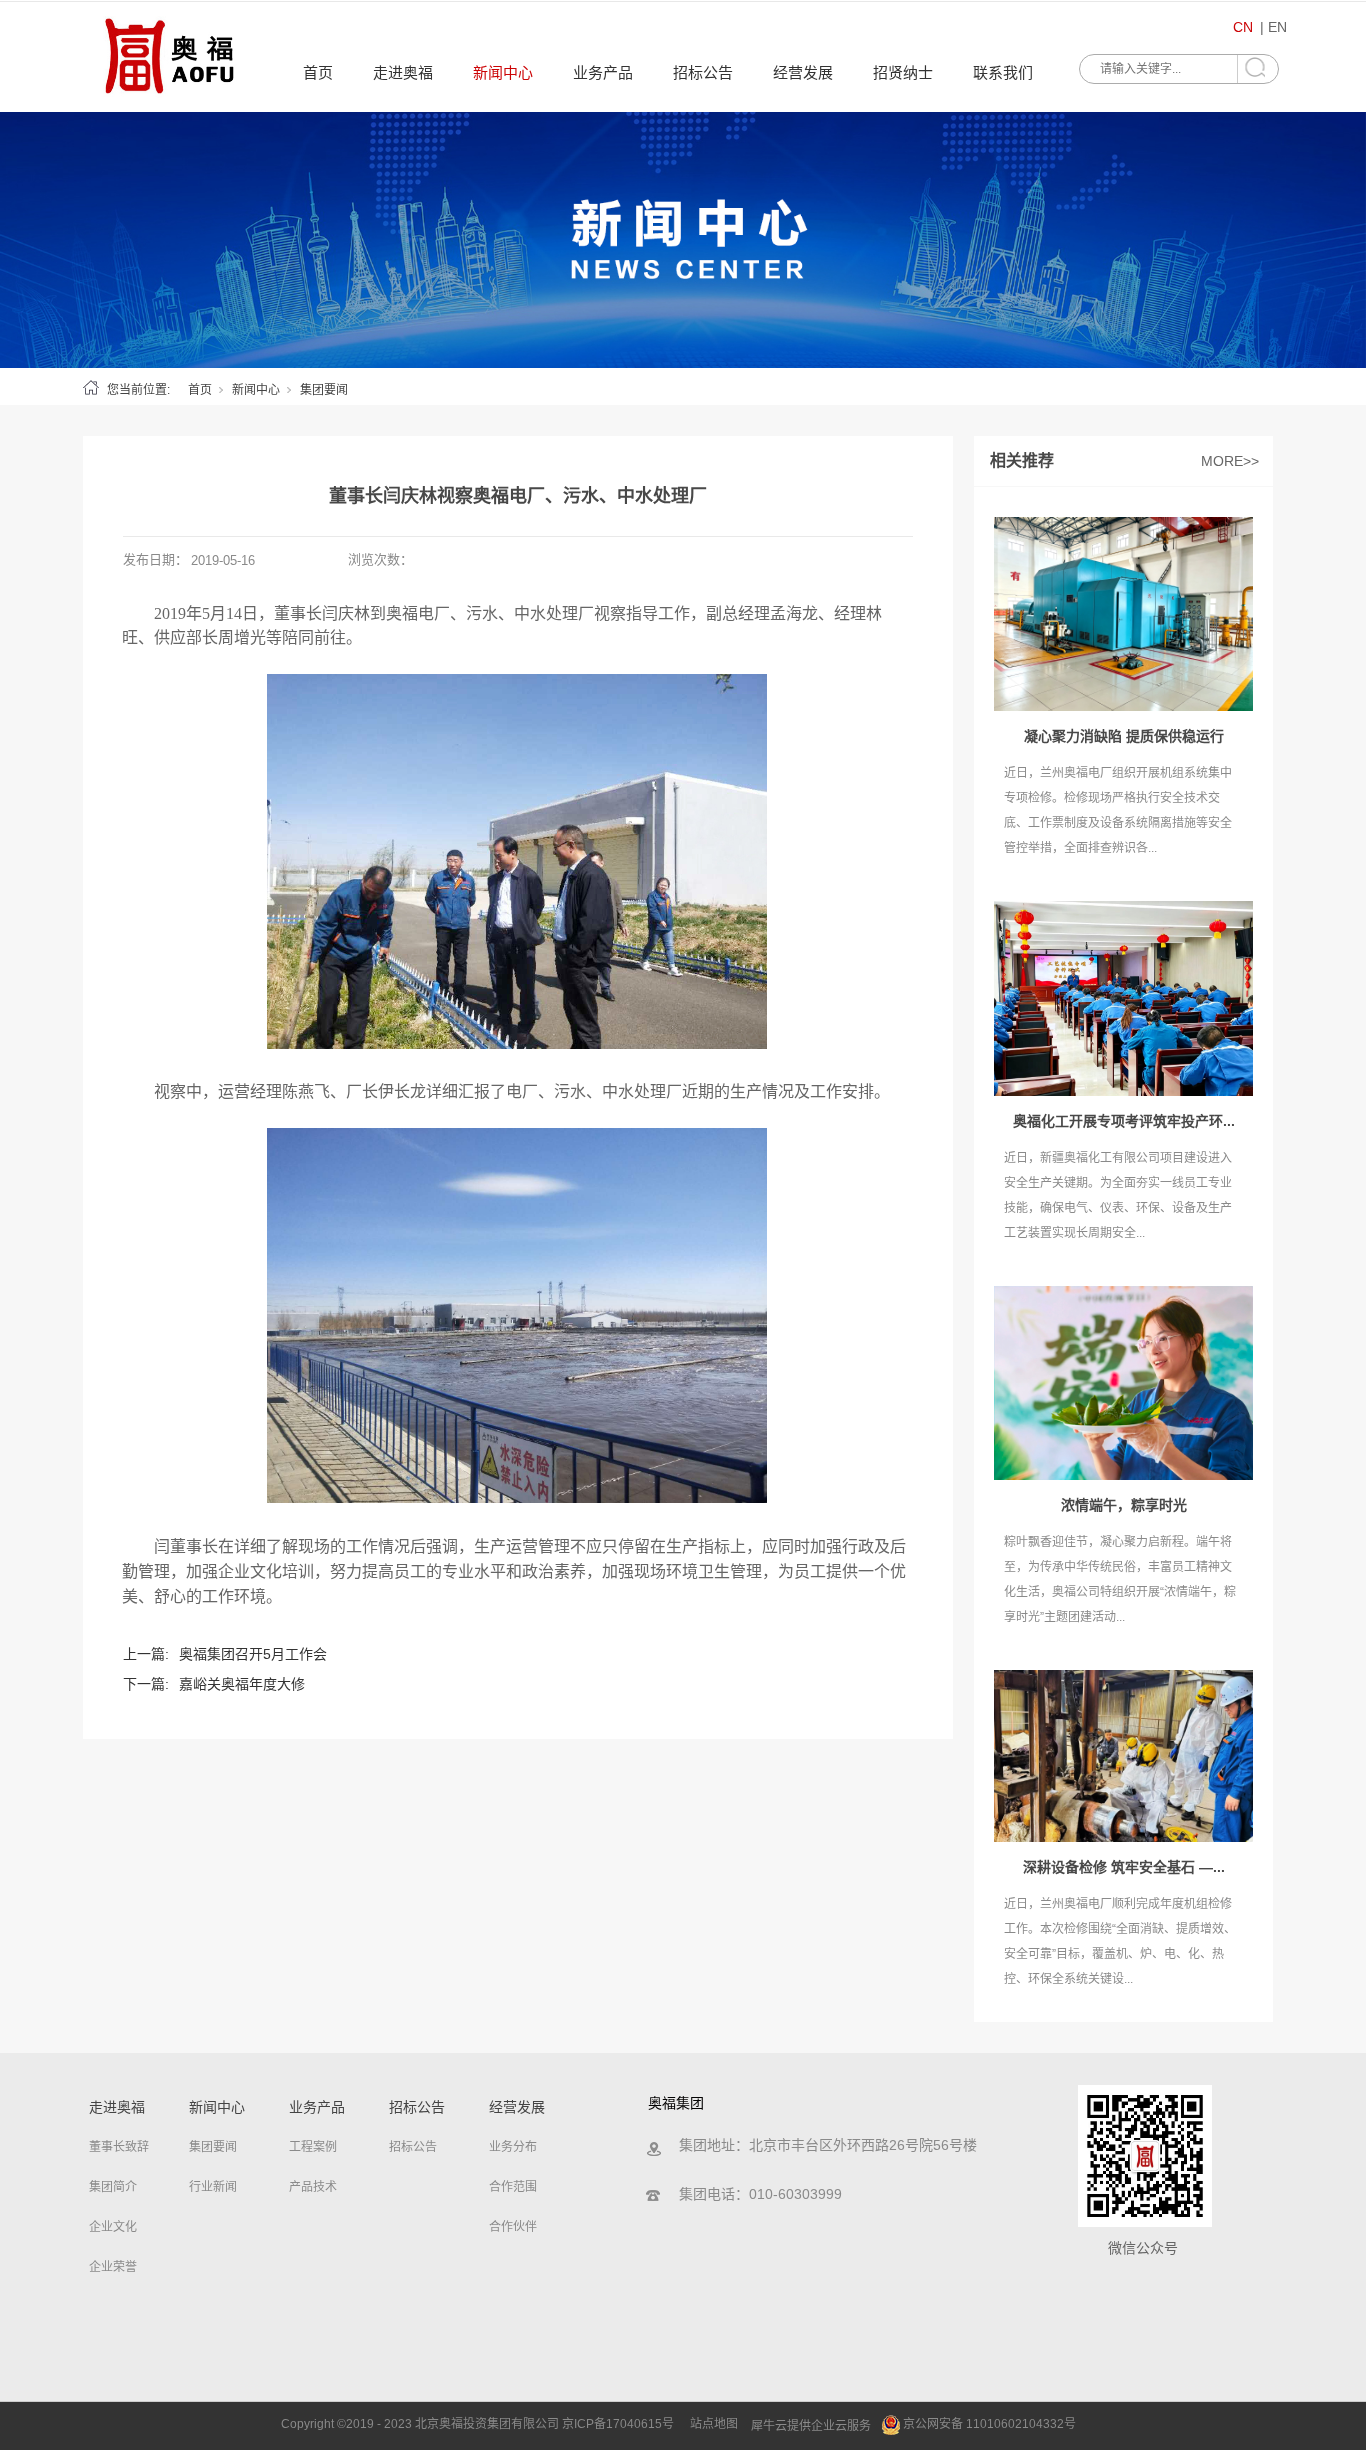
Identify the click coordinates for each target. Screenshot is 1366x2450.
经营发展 (803, 72)
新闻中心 (503, 72)
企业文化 (113, 2227)
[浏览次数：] (683, 240)
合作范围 (513, 2187)
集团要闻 (324, 390)
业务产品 (603, 72)
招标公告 (703, 72)
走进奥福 (403, 72)
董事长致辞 (119, 2147)
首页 (318, 72)
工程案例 (313, 2147)
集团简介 (113, 2187)
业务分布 (513, 2147)
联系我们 (1003, 72)
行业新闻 (213, 2187)
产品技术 (313, 2187)
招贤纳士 (903, 72)
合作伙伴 (513, 2227)
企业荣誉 (113, 2267)
